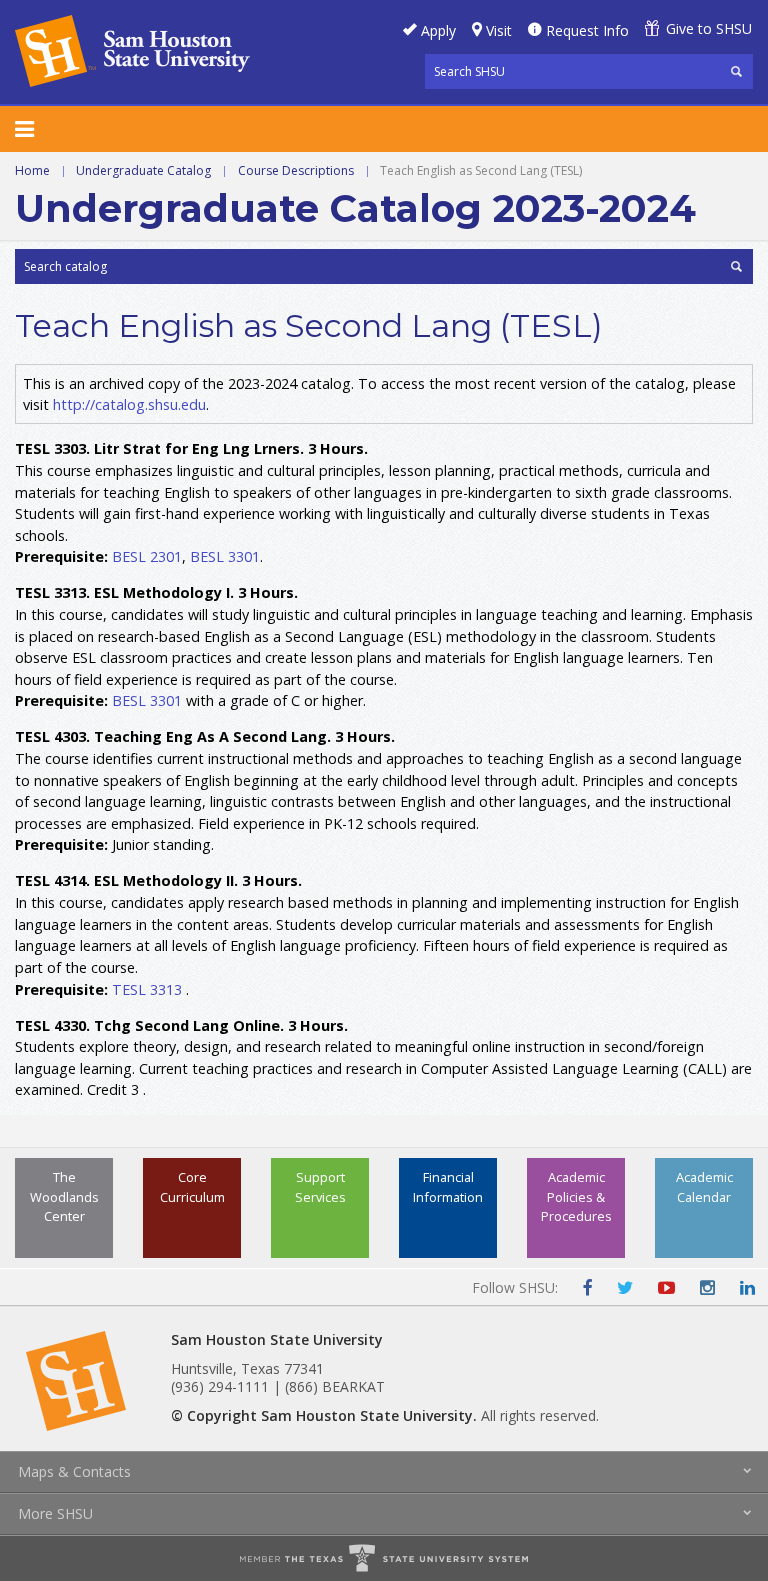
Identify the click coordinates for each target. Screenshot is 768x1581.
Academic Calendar (704, 1186)
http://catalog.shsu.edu (129, 404)
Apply (438, 30)
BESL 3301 (225, 556)
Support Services (320, 1186)
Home (32, 170)
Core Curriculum (192, 1186)
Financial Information (448, 1186)
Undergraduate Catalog (143, 170)
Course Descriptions (296, 170)
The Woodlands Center (64, 1196)
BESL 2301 (147, 556)
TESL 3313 (147, 989)
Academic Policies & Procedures (576, 1196)
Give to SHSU (709, 28)
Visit (499, 30)
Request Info (587, 30)
